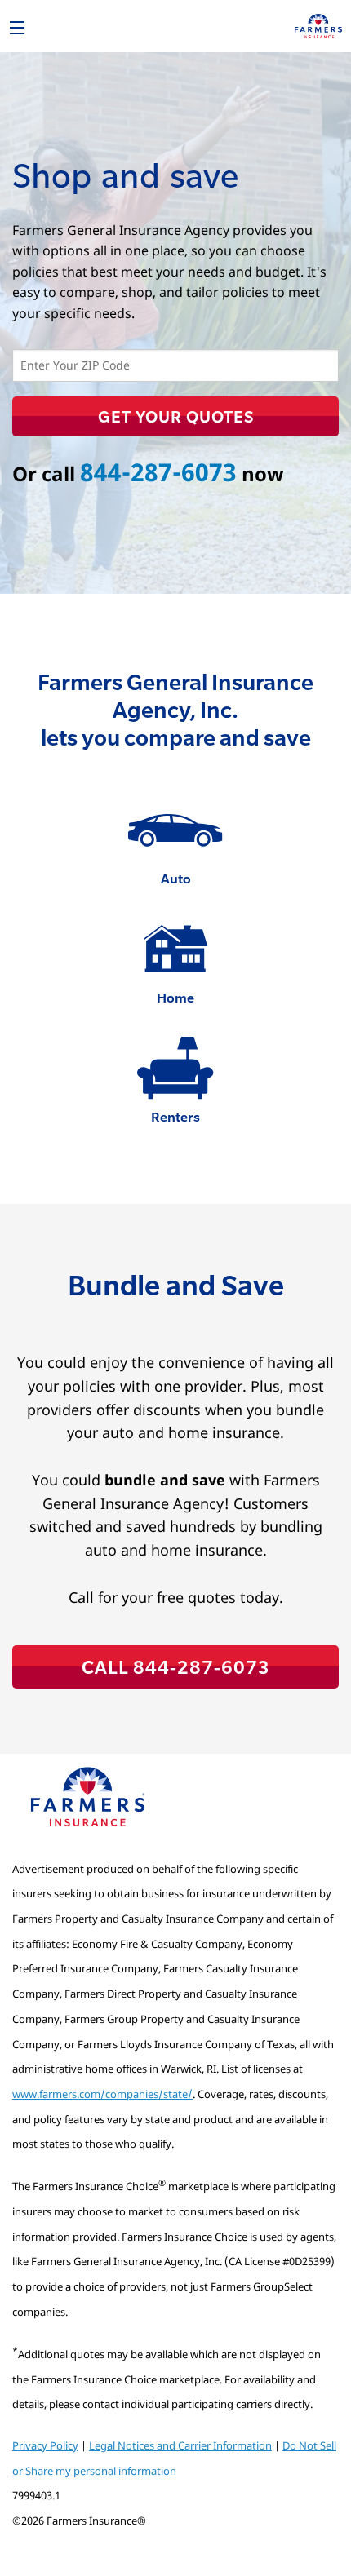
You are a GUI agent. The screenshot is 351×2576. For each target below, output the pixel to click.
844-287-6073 (158, 472)
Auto (176, 878)
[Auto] (175, 830)
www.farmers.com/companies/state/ (102, 2094)
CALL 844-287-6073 (176, 1666)
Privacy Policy (45, 2445)
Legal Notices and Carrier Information (180, 2445)
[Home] (175, 949)
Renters (175, 1116)
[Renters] (175, 1069)
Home (175, 997)
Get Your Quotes (176, 416)
